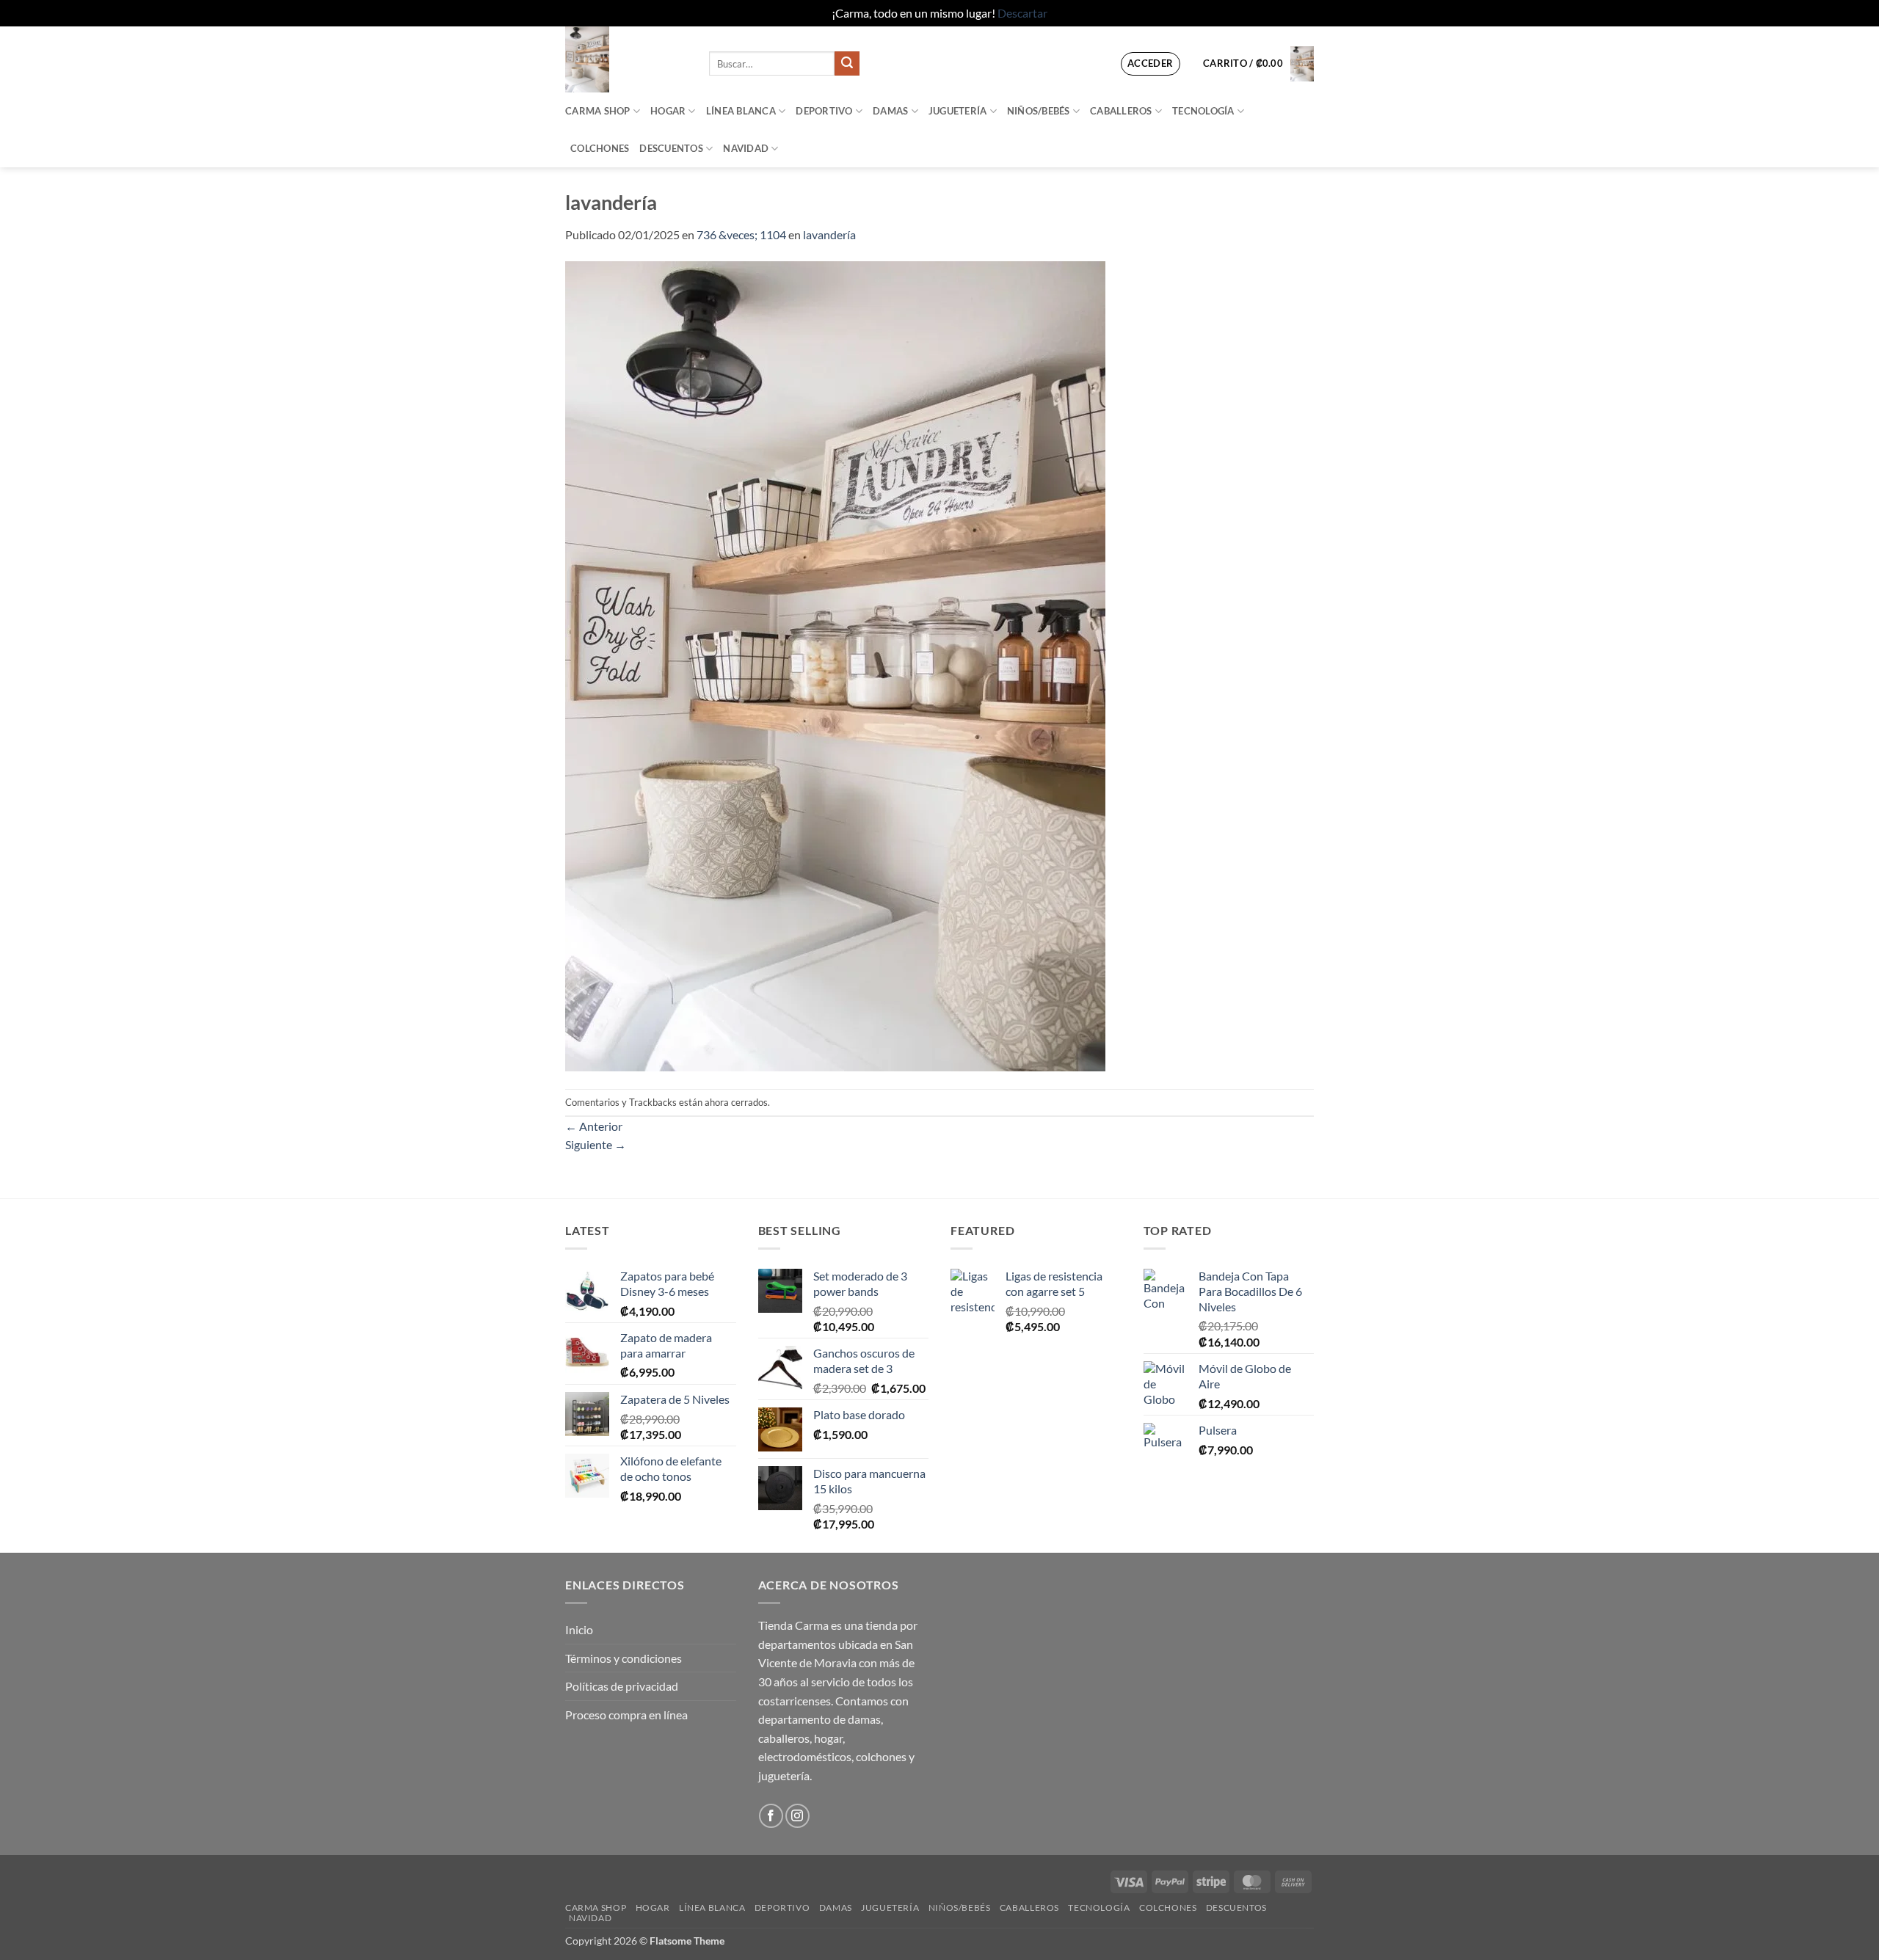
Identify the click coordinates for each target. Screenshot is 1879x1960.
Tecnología (1203, 111)
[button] (1151, 64)
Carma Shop (598, 111)
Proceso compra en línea (626, 1715)
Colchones (600, 148)
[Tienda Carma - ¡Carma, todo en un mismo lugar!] (626, 59)
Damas (890, 111)
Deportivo (824, 111)
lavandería (829, 234)
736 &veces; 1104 (741, 234)
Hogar (668, 111)
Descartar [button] (1022, 13)
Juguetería (958, 111)
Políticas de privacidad (622, 1686)
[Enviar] (847, 64)
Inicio (579, 1629)
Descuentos (671, 148)
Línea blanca (741, 111)
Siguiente (596, 1144)
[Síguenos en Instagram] (797, 1816)
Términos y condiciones (624, 1658)
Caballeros (1121, 111)
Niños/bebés (1039, 111)
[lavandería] (835, 664)
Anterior (594, 1126)
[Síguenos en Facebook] (771, 1816)
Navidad (746, 148)
